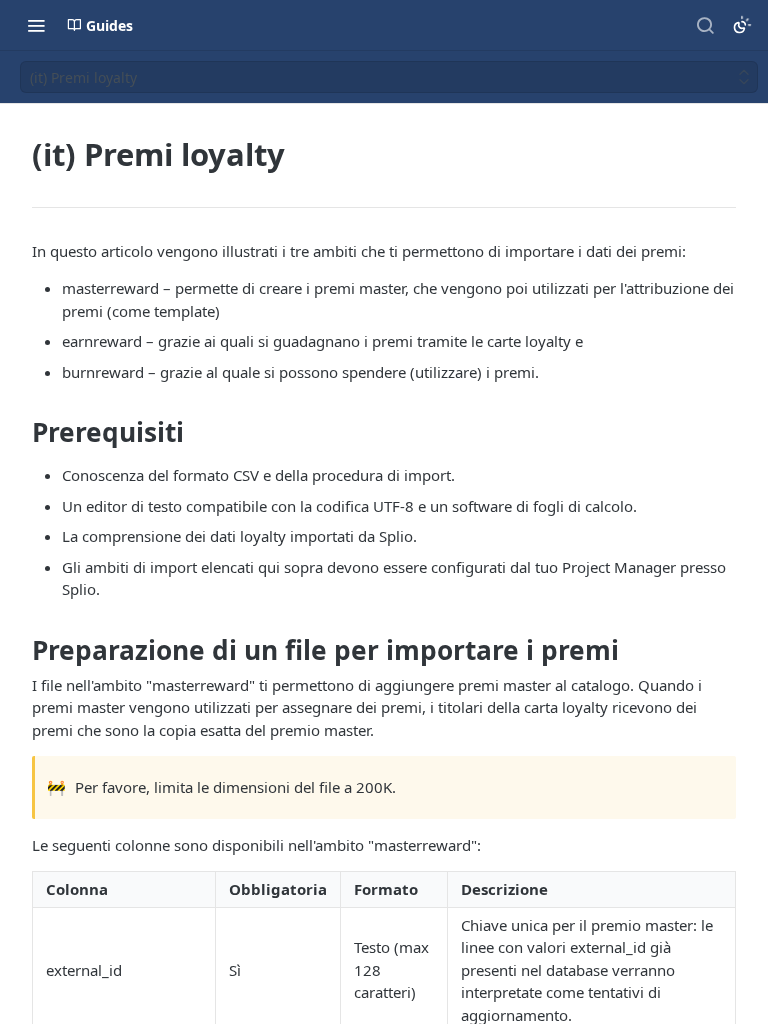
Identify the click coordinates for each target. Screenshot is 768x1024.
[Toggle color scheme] (742, 25)
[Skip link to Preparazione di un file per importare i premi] (18, 650)
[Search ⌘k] (705, 25)
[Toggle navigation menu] (36, 25)
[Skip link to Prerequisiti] (18, 433)
